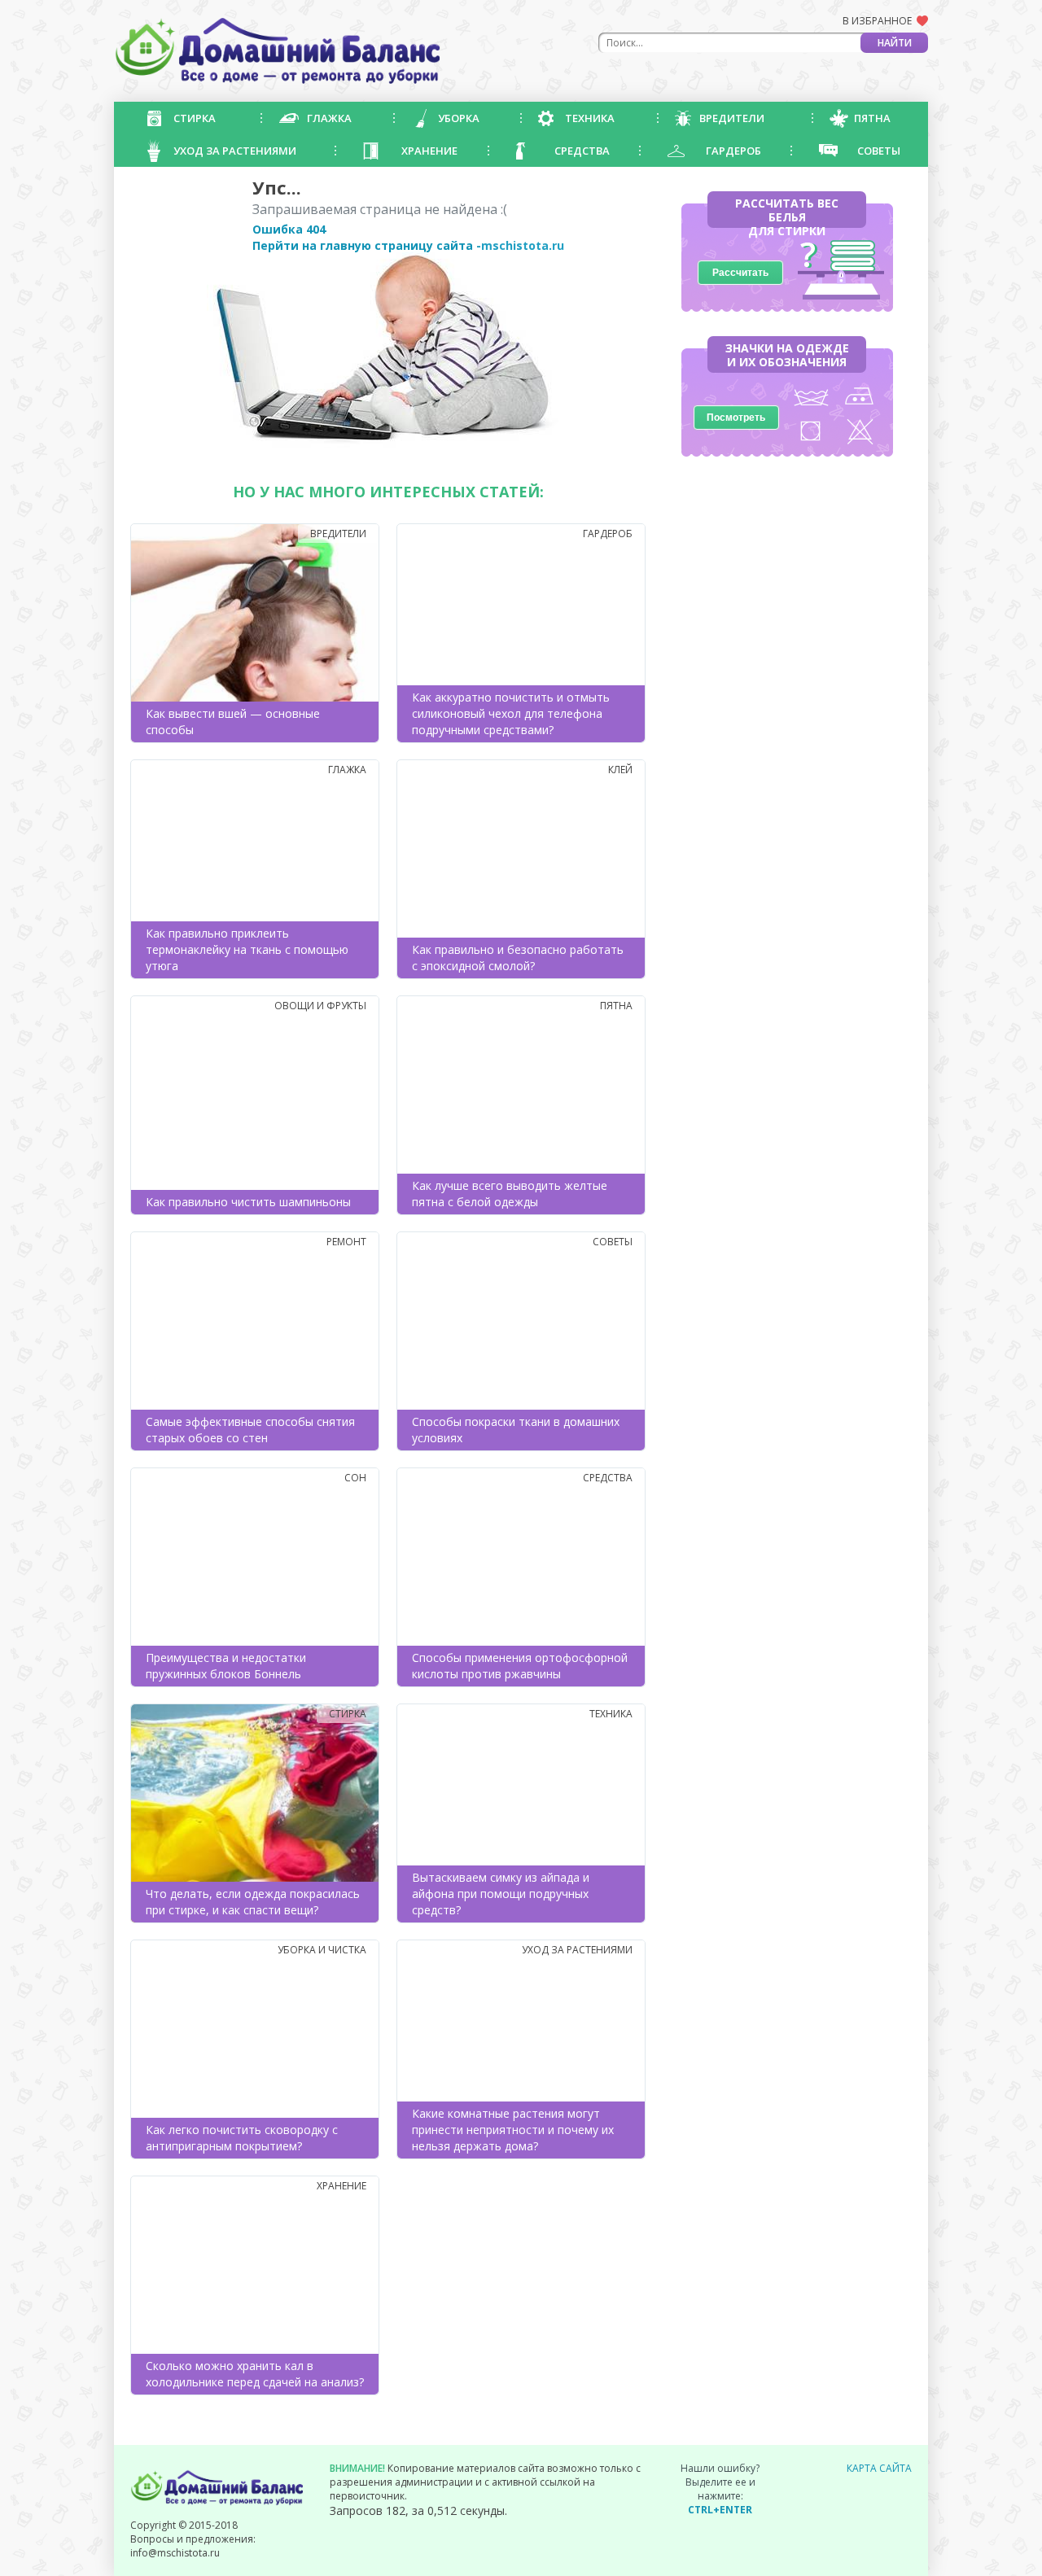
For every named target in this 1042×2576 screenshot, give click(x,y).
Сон (355, 1478)
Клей (620, 770)
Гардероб (733, 151)
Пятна (872, 118)
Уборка (459, 118)
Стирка (195, 118)
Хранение (429, 151)
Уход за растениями (235, 151)
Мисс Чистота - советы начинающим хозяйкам (277, 51)
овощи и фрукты (320, 1006)
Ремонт (346, 1242)
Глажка (329, 118)
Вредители (732, 118)
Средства (582, 151)
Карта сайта (879, 2468)
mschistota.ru (523, 245)
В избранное (877, 21)
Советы (879, 151)
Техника (590, 118)
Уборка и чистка (322, 1950)
